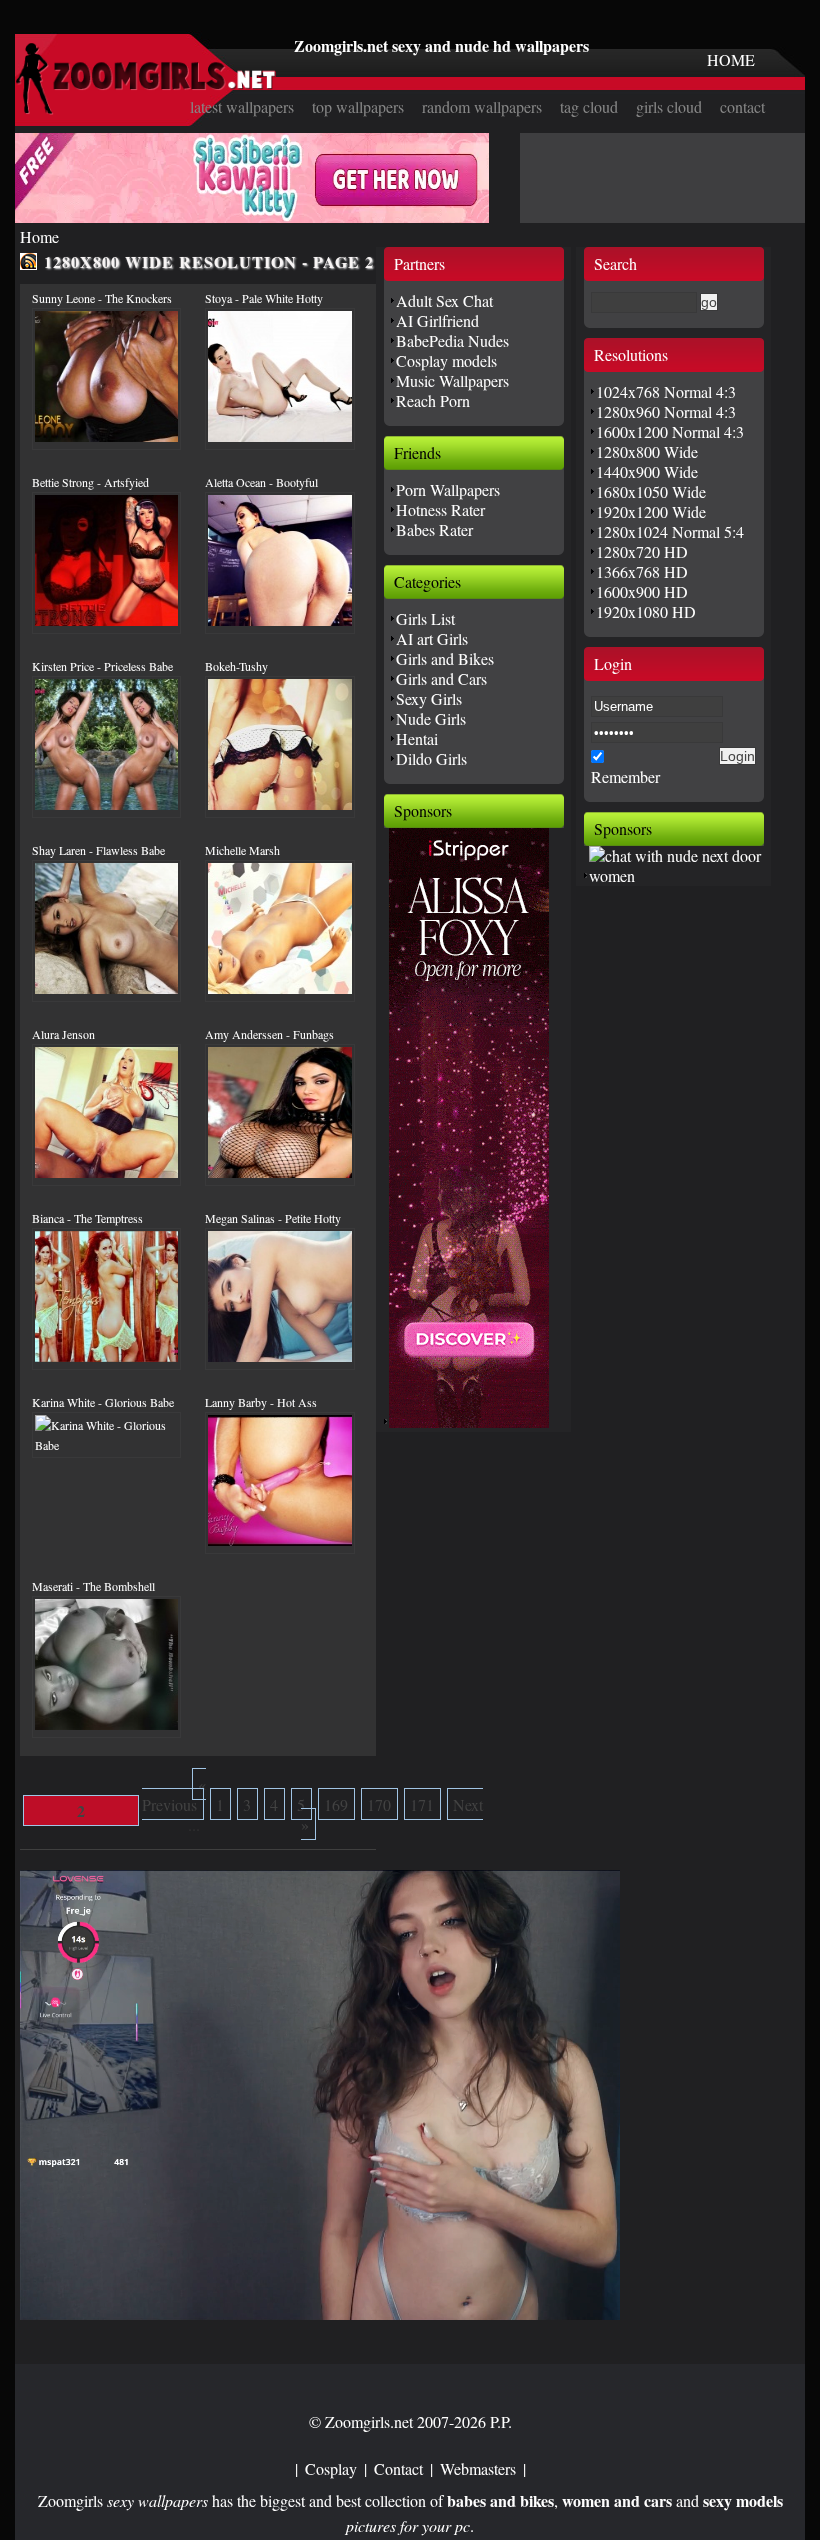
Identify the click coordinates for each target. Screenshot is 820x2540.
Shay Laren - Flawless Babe (98, 850)
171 (422, 1804)
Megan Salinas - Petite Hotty (273, 1218)
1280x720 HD (642, 551)
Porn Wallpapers (448, 489)
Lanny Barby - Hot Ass (261, 1402)
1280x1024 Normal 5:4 (670, 531)
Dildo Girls (431, 758)
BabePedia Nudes (452, 340)
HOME (731, 59)
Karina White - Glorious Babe (103, 1402)
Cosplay (331, 2468)
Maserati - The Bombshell (93, 1586)
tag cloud (589, 106)
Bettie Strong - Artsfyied (90, 482)
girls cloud (669, 106)
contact (742, 106)
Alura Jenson (63, 1034)
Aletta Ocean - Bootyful (261, 482)
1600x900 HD (642, 591)
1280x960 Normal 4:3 (666, 411)
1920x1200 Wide (651, 511)
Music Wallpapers (452, 380)
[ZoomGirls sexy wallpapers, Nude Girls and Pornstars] (145, 108)
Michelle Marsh (242, 850)
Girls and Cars (441, 678)
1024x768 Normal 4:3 (666, 391)
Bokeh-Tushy (236, 666)
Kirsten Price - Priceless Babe (102, 666)
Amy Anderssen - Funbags (269, 1034)
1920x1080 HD (646, 611)
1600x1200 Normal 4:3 (670, 431)
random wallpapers (482, 106)
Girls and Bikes (445, 658)
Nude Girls (431, 718)
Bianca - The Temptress (87, 1218)
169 (336, 1804)
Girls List (425, 618)
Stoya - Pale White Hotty (264, 298)
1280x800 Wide (647, 451)
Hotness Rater (440, 509)
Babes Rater (434, 529)
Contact (398, 2468)
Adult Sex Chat (444, 300)
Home (39, 236)
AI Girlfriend (437, 320)
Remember (625, 776)
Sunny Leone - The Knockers (102, 298)
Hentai (417, 738)
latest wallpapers (242, 106)
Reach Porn (433, 400)
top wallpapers (358, 106)
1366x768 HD (642, 571)
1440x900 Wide (647, 471)
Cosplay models (446, 360)
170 (379, 1804)
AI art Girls (432, 638)
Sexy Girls (429, 698)
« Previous (174, 1794)
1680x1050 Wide (651, 491)
